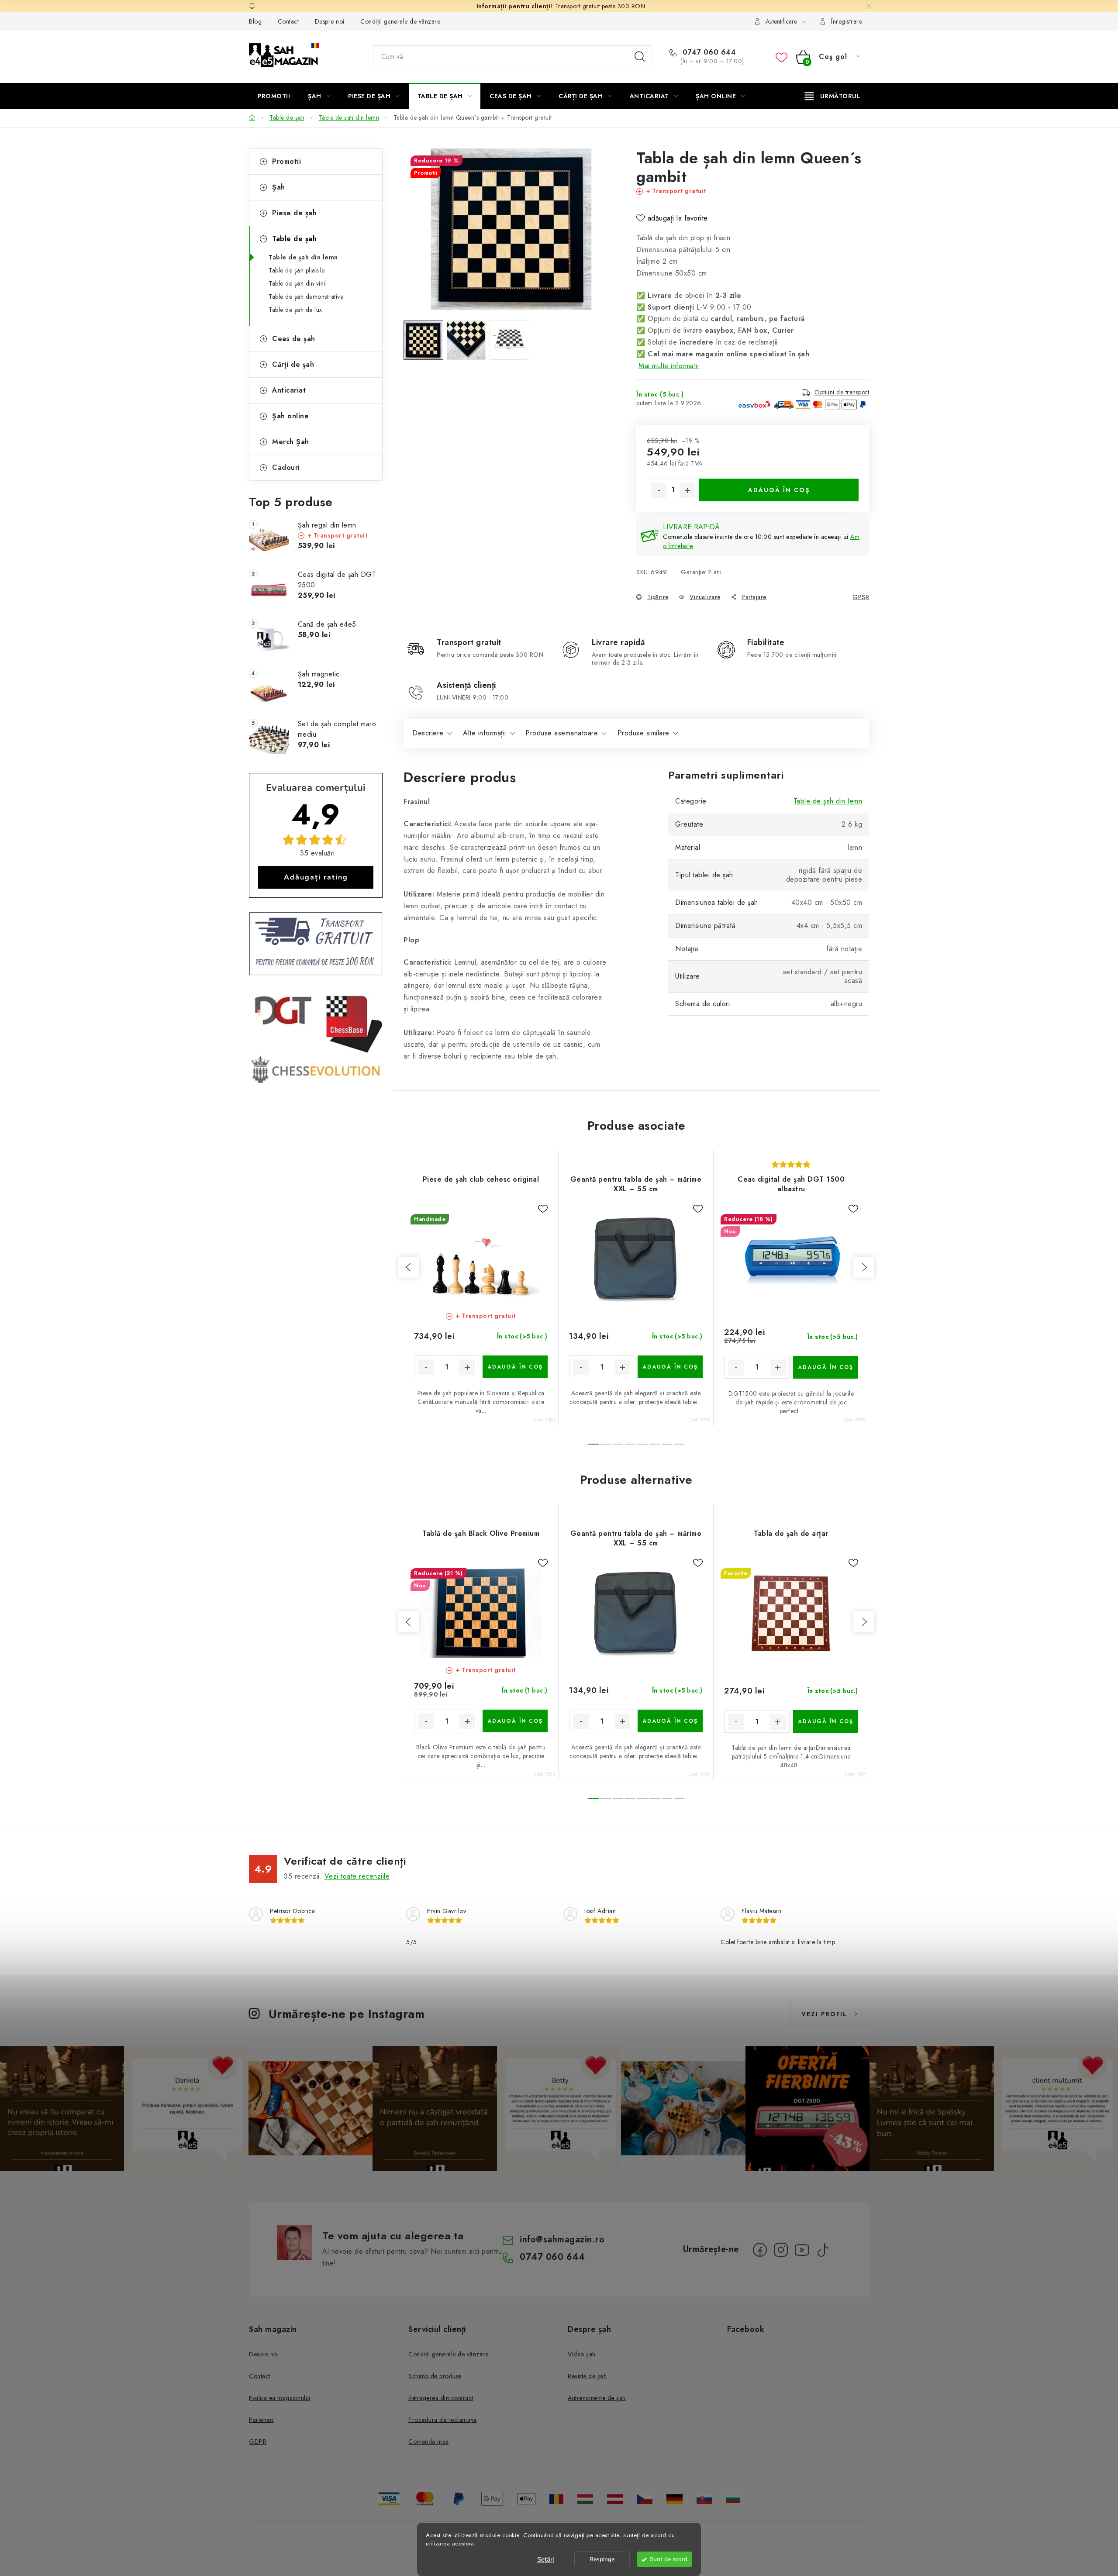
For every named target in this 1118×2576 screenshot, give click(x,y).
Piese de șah (294, 213)
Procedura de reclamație (443, 2420)
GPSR (861, 597)
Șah (279, 187)
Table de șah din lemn (303, 257)
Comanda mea (429, 2442)
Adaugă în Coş (779, 490)
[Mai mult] (833, 96)
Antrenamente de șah (597, 2398)
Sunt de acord (669, 2559)
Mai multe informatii (669, 366)
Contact (288, 21)
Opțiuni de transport (842, 392)
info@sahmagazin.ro (562, 2240)
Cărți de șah (293, 364)
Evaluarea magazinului (280, 2398)
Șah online (290, 416)
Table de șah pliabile (297, 270)
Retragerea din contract (441, 2398)
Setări (546, 2559)
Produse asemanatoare (562, 733)
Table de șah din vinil (298, 283)
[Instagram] (781, 2250)
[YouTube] (802, 2250)
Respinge (602, 2559)
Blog (255, 21)
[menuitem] (274, 96)
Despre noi (330, 21)
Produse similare (644, 733)
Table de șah (294, 239)
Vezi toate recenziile (357, 1876)
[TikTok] (823, 2250)
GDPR (258, 2442)
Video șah (582, 2354)
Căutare (640, 57)
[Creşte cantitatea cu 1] (687, 490)
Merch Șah (291, 442)
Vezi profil (824, 2014)
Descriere (428, 733)
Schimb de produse (435, 2376)
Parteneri (261, 2420)
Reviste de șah (587, 2376)
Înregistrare (847, 21)
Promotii (286, 161)
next (864, 1267)
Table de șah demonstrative (306, 297)
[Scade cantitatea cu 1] (659, 490)
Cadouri (286, 467)
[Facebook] (760, 2250)
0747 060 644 (708, 52)
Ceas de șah (294, 339)
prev (409, 1267)
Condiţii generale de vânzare (400, 21)
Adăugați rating (316, 877)
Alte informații (485, 733)
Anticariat (289, 390)
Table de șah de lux (295, 310)
